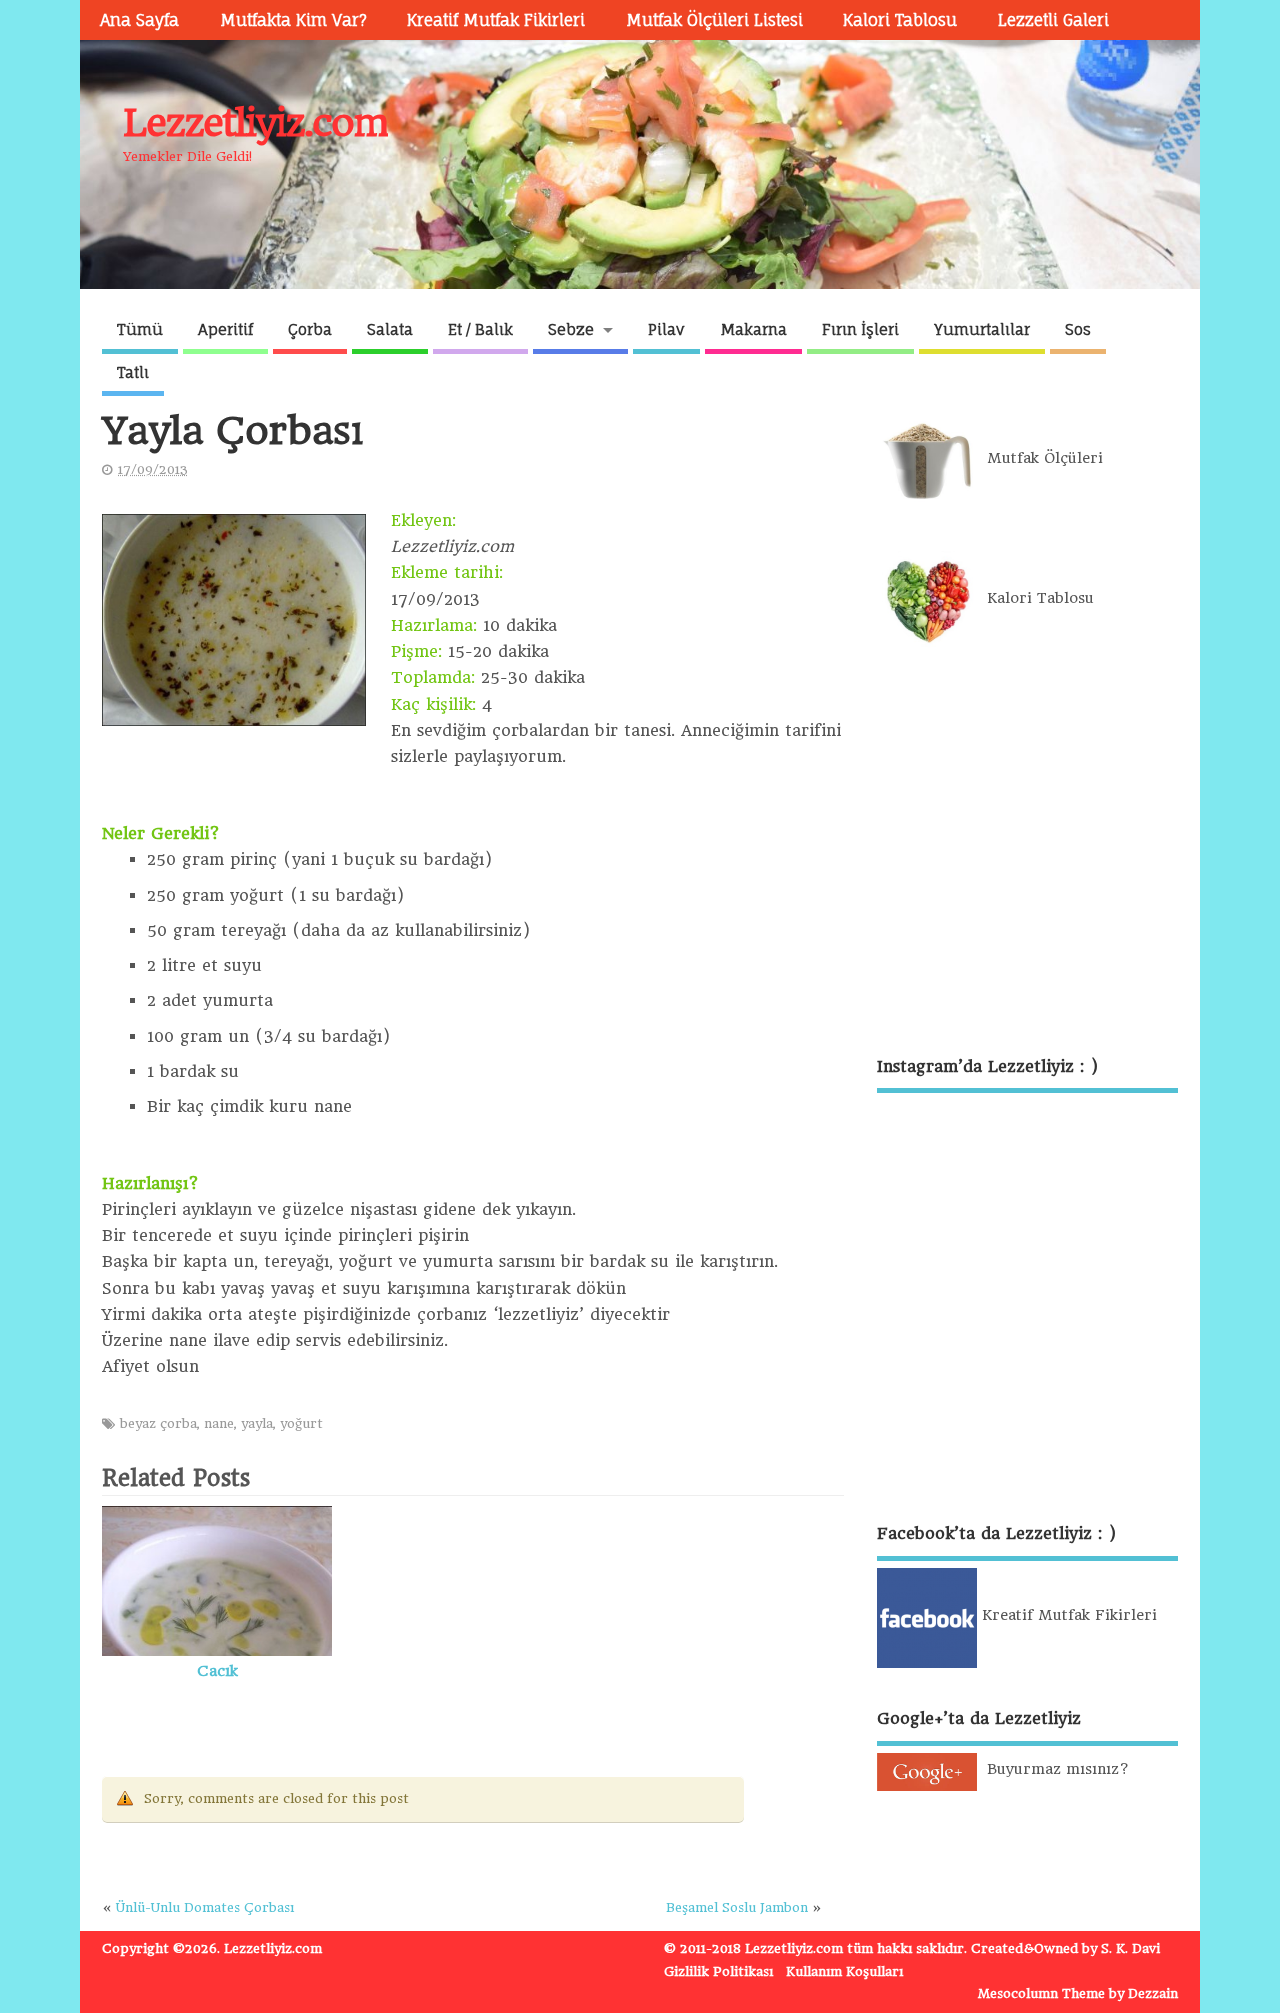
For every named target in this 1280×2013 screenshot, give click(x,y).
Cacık (217, 1671)
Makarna (753, 329)
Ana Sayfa (139, 20)
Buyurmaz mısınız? (1053, 1769)
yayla (257, 1423)
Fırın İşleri (860, 329)
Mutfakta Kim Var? (293, 20)
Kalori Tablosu (900, 20)
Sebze (571, 329)
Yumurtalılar (982, 329)
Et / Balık (480, 329)
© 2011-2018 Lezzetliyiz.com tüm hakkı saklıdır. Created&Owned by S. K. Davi (912, 1948)
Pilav (666, 329)
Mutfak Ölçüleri (1040, 458)
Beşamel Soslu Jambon (737, 1907)
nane (219, 1423)
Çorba (310, 329)
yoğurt (301, 1423)
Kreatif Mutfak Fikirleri (496, 20)
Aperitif (225, 329)
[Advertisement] (1027, 854)
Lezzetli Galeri (1053, 20)
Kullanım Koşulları (844, 1971)
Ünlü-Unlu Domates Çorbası (205, 1907)
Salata (390, 329)
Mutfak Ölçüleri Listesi (714, 20)
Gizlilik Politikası (718, 1971)
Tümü (140, 329)
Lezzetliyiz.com (255, 122)
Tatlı (133, 372)
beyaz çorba (158, 1423)
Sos (1078, 329)
